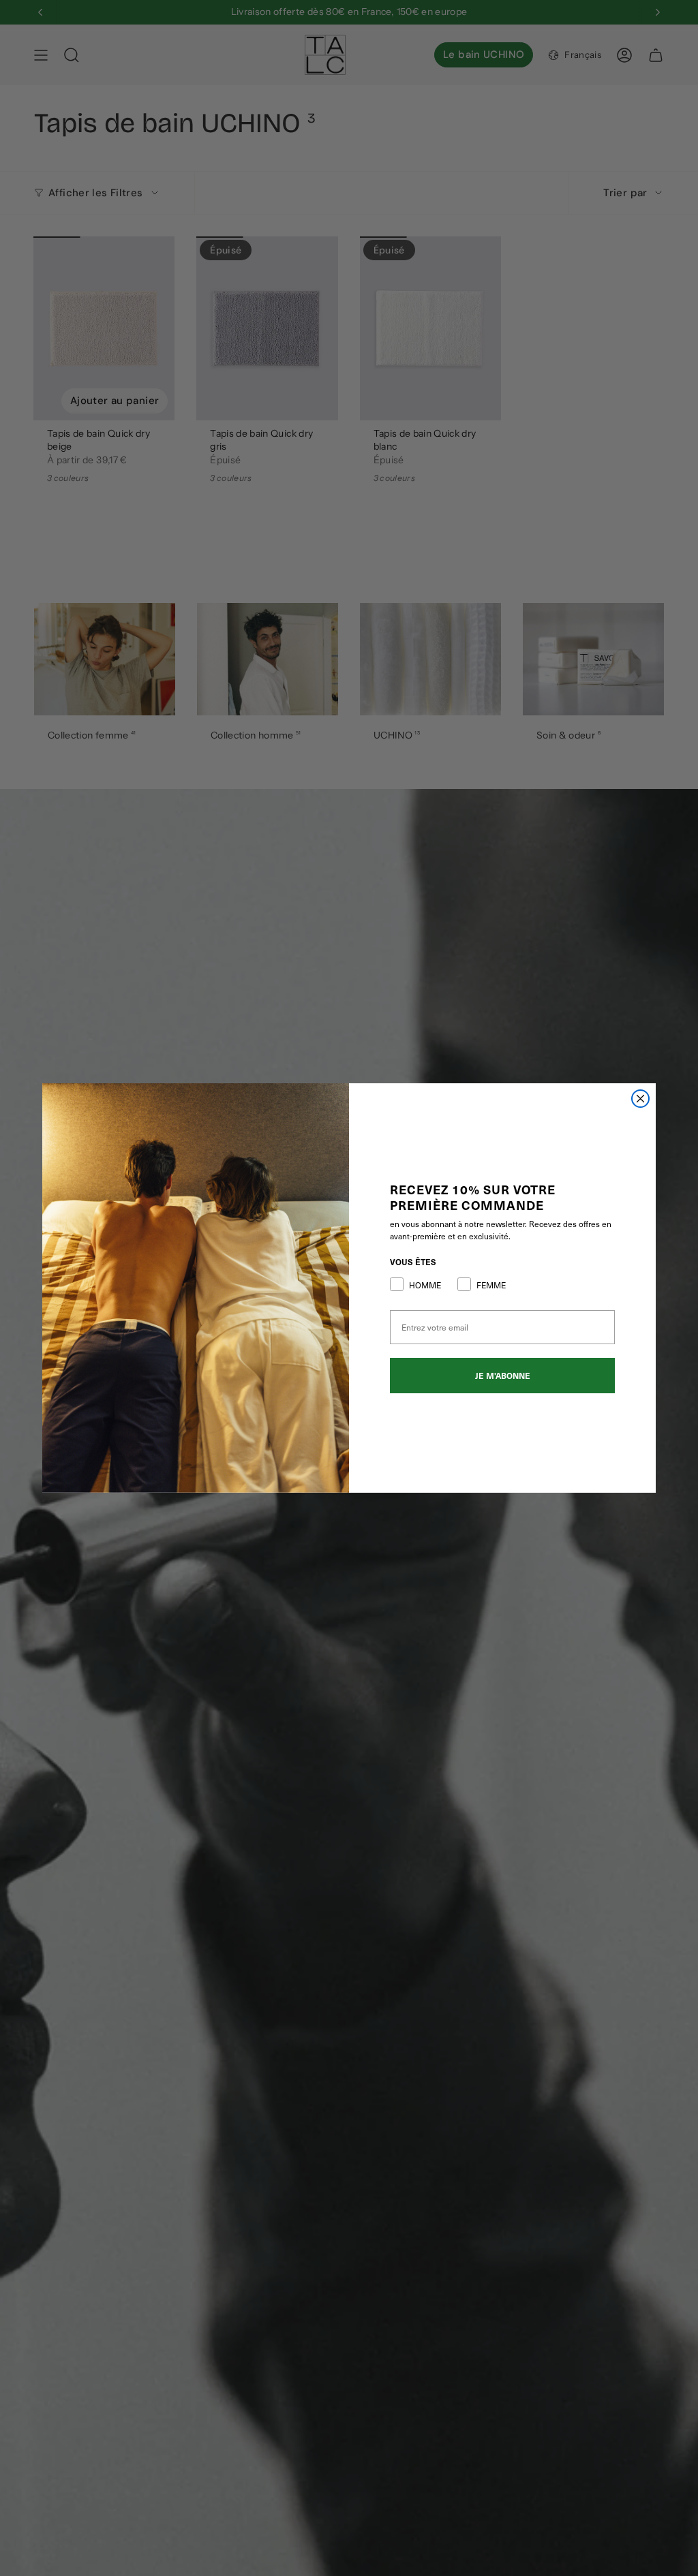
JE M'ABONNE (503, 1376)
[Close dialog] (640, 1099)
